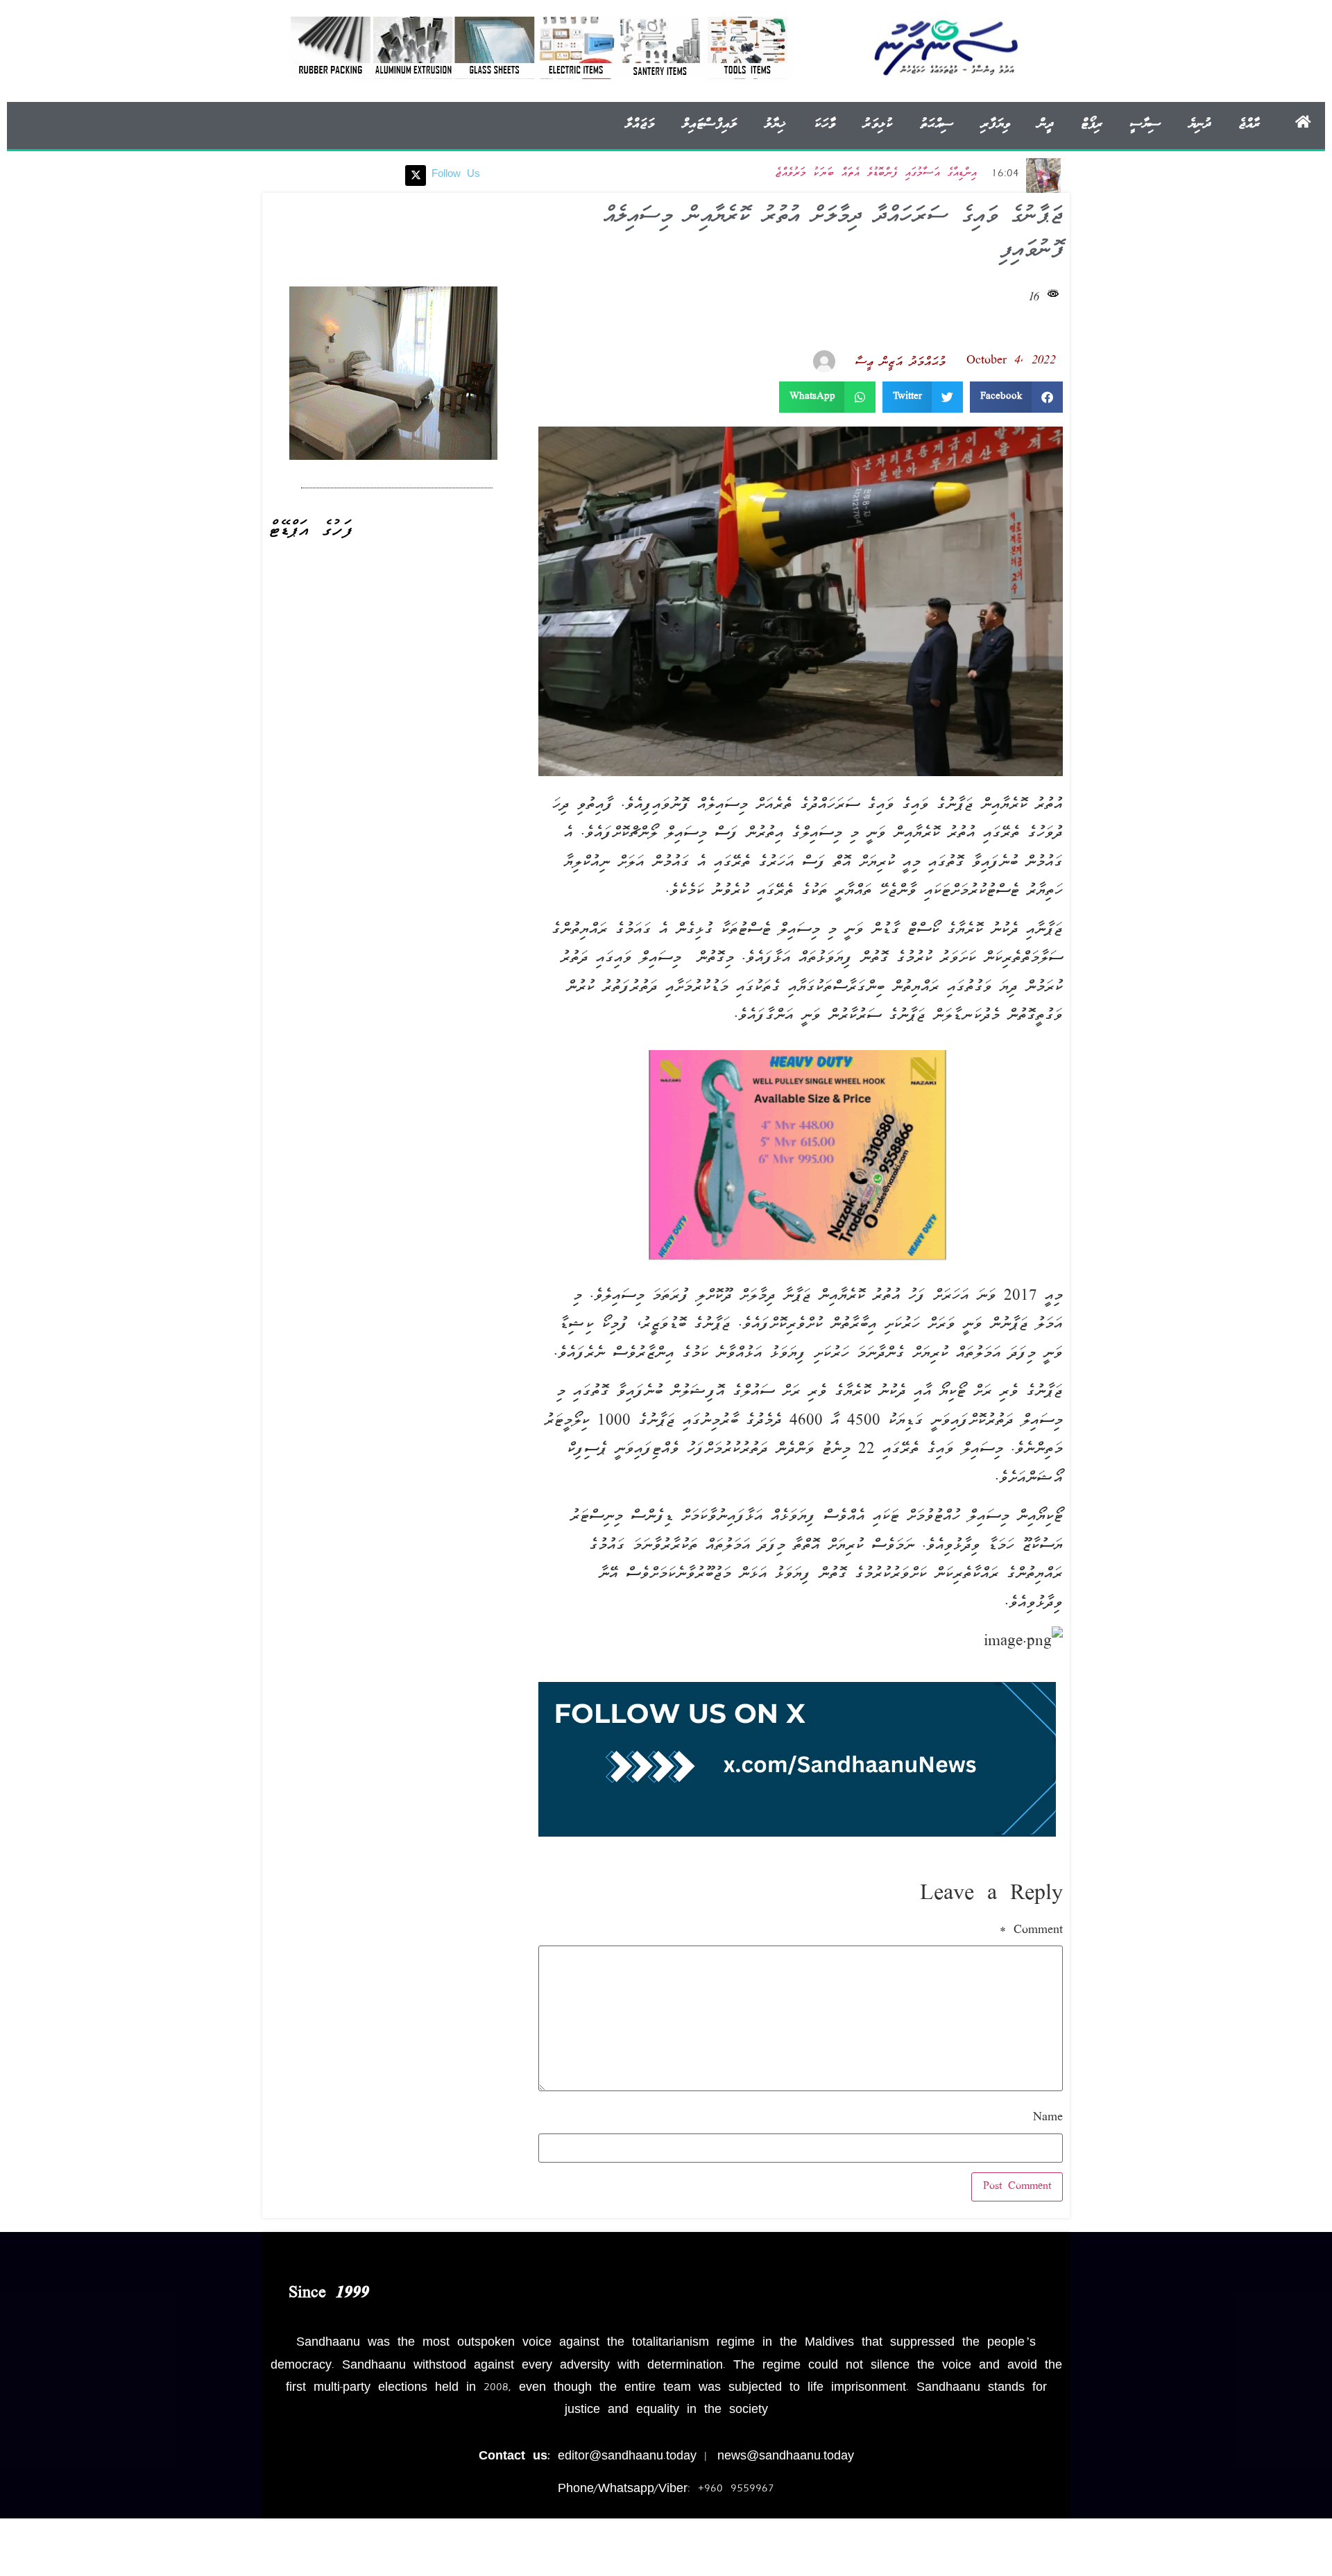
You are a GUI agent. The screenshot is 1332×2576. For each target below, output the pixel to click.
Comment (1031, 1931)
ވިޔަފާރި (996, 124)
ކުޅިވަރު (878, 124)
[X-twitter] (416, 175)
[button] (1017, 397)
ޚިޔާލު (775, 124)
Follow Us (456, 175)
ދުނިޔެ (1199, 124)
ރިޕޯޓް (1092, 124)
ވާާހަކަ (824, 124)
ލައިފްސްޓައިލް (709, 124)
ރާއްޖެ (1249, 124)
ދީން (1045, 124)
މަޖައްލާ (640, 124)
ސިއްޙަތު (937, 124)
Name (1048, 2118)
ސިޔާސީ (1145, 124)
